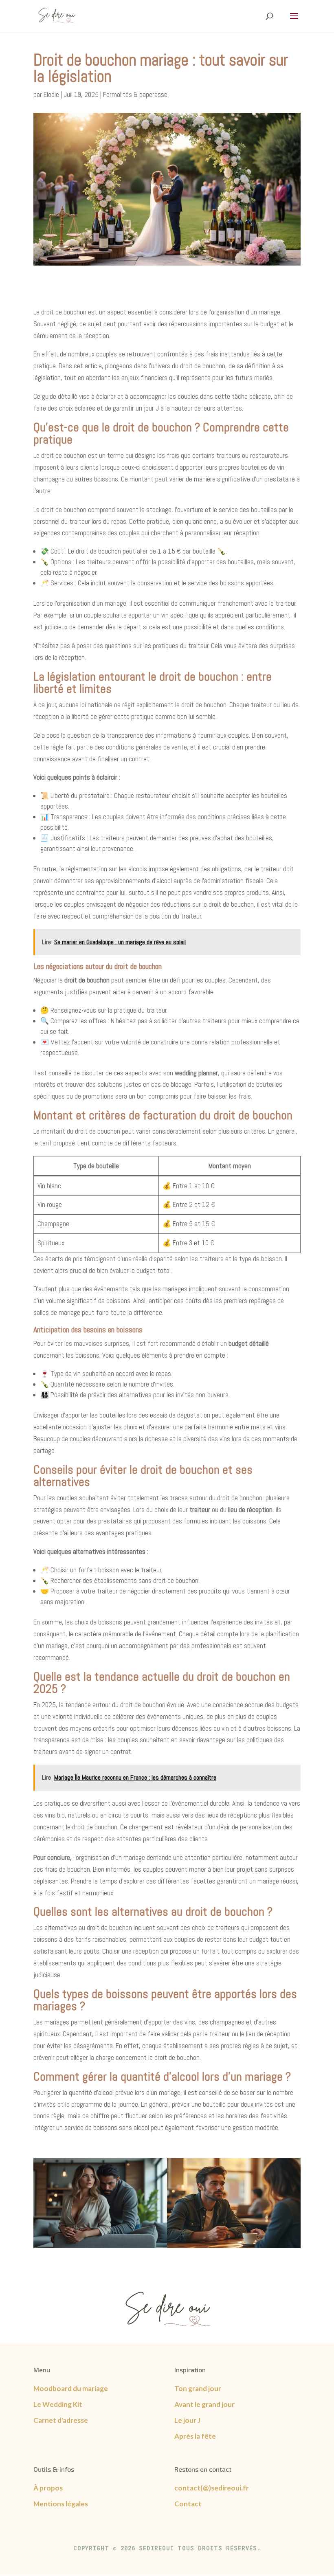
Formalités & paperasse (135, 95)
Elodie (51, 95)
